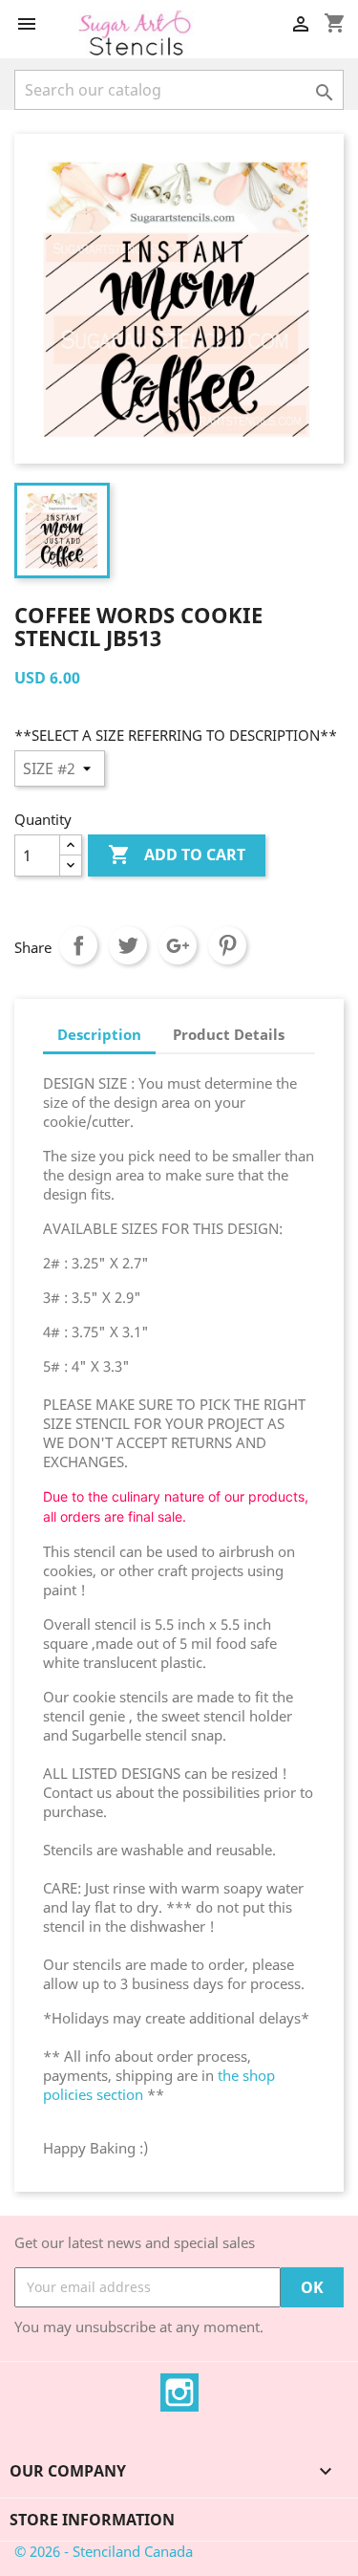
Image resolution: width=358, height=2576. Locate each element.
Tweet (128, 945)
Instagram (179, 2392)
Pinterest (227, 945)
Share (78, 945)
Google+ (178, 945)
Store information (92, 2520)
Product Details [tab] (229, 1034)
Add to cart (177, 855)
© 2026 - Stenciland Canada (104, 2551)
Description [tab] (99, 1034)
